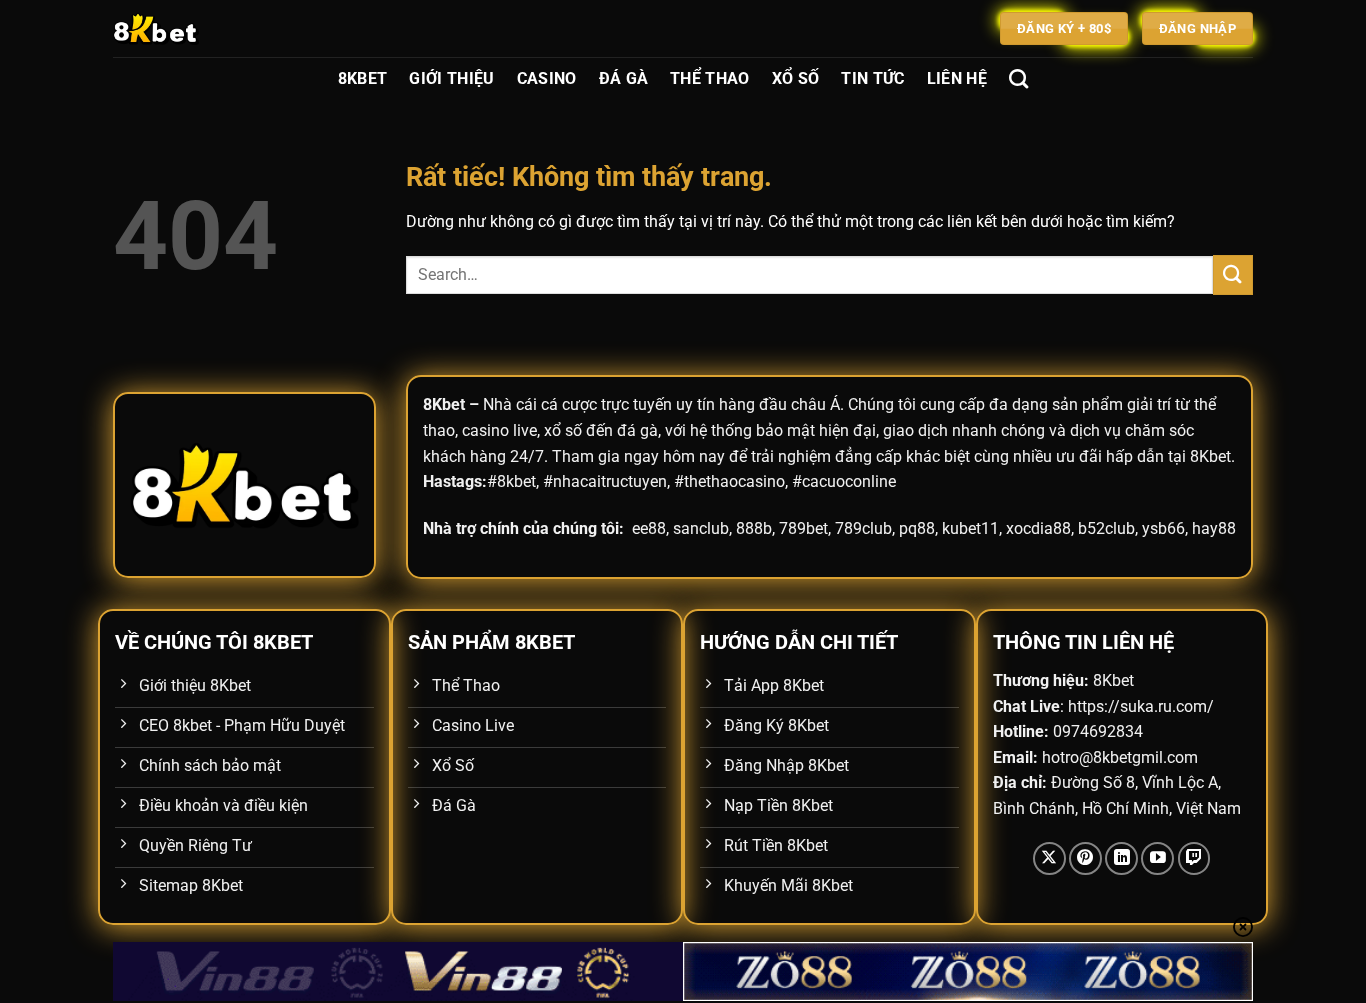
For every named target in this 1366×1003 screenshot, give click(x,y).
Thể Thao (710, 78)
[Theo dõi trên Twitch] (1194, 858)
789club (863, 528)
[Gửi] (1233, 274)
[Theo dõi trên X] (1049, 858)
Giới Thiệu (451, 78)
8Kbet (363, 78)
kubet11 (970, 528)
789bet (803, 528)
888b (754, 528)
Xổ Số (796, 78)
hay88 (1214, 528)
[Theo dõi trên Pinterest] (1085, 858)
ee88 (649, 528)
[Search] (1018, 78)
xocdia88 (1038, 528)
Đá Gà (624, 78)
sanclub (701, 528)
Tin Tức (872, 78)
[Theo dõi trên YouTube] (1157, 858)
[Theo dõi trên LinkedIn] (1121, 858)
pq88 (917, 528)
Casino (547, 78)
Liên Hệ (957, 78)
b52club (1106, 528)
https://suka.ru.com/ (1141, 706)
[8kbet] (213, 28)
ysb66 (1163, 528)
